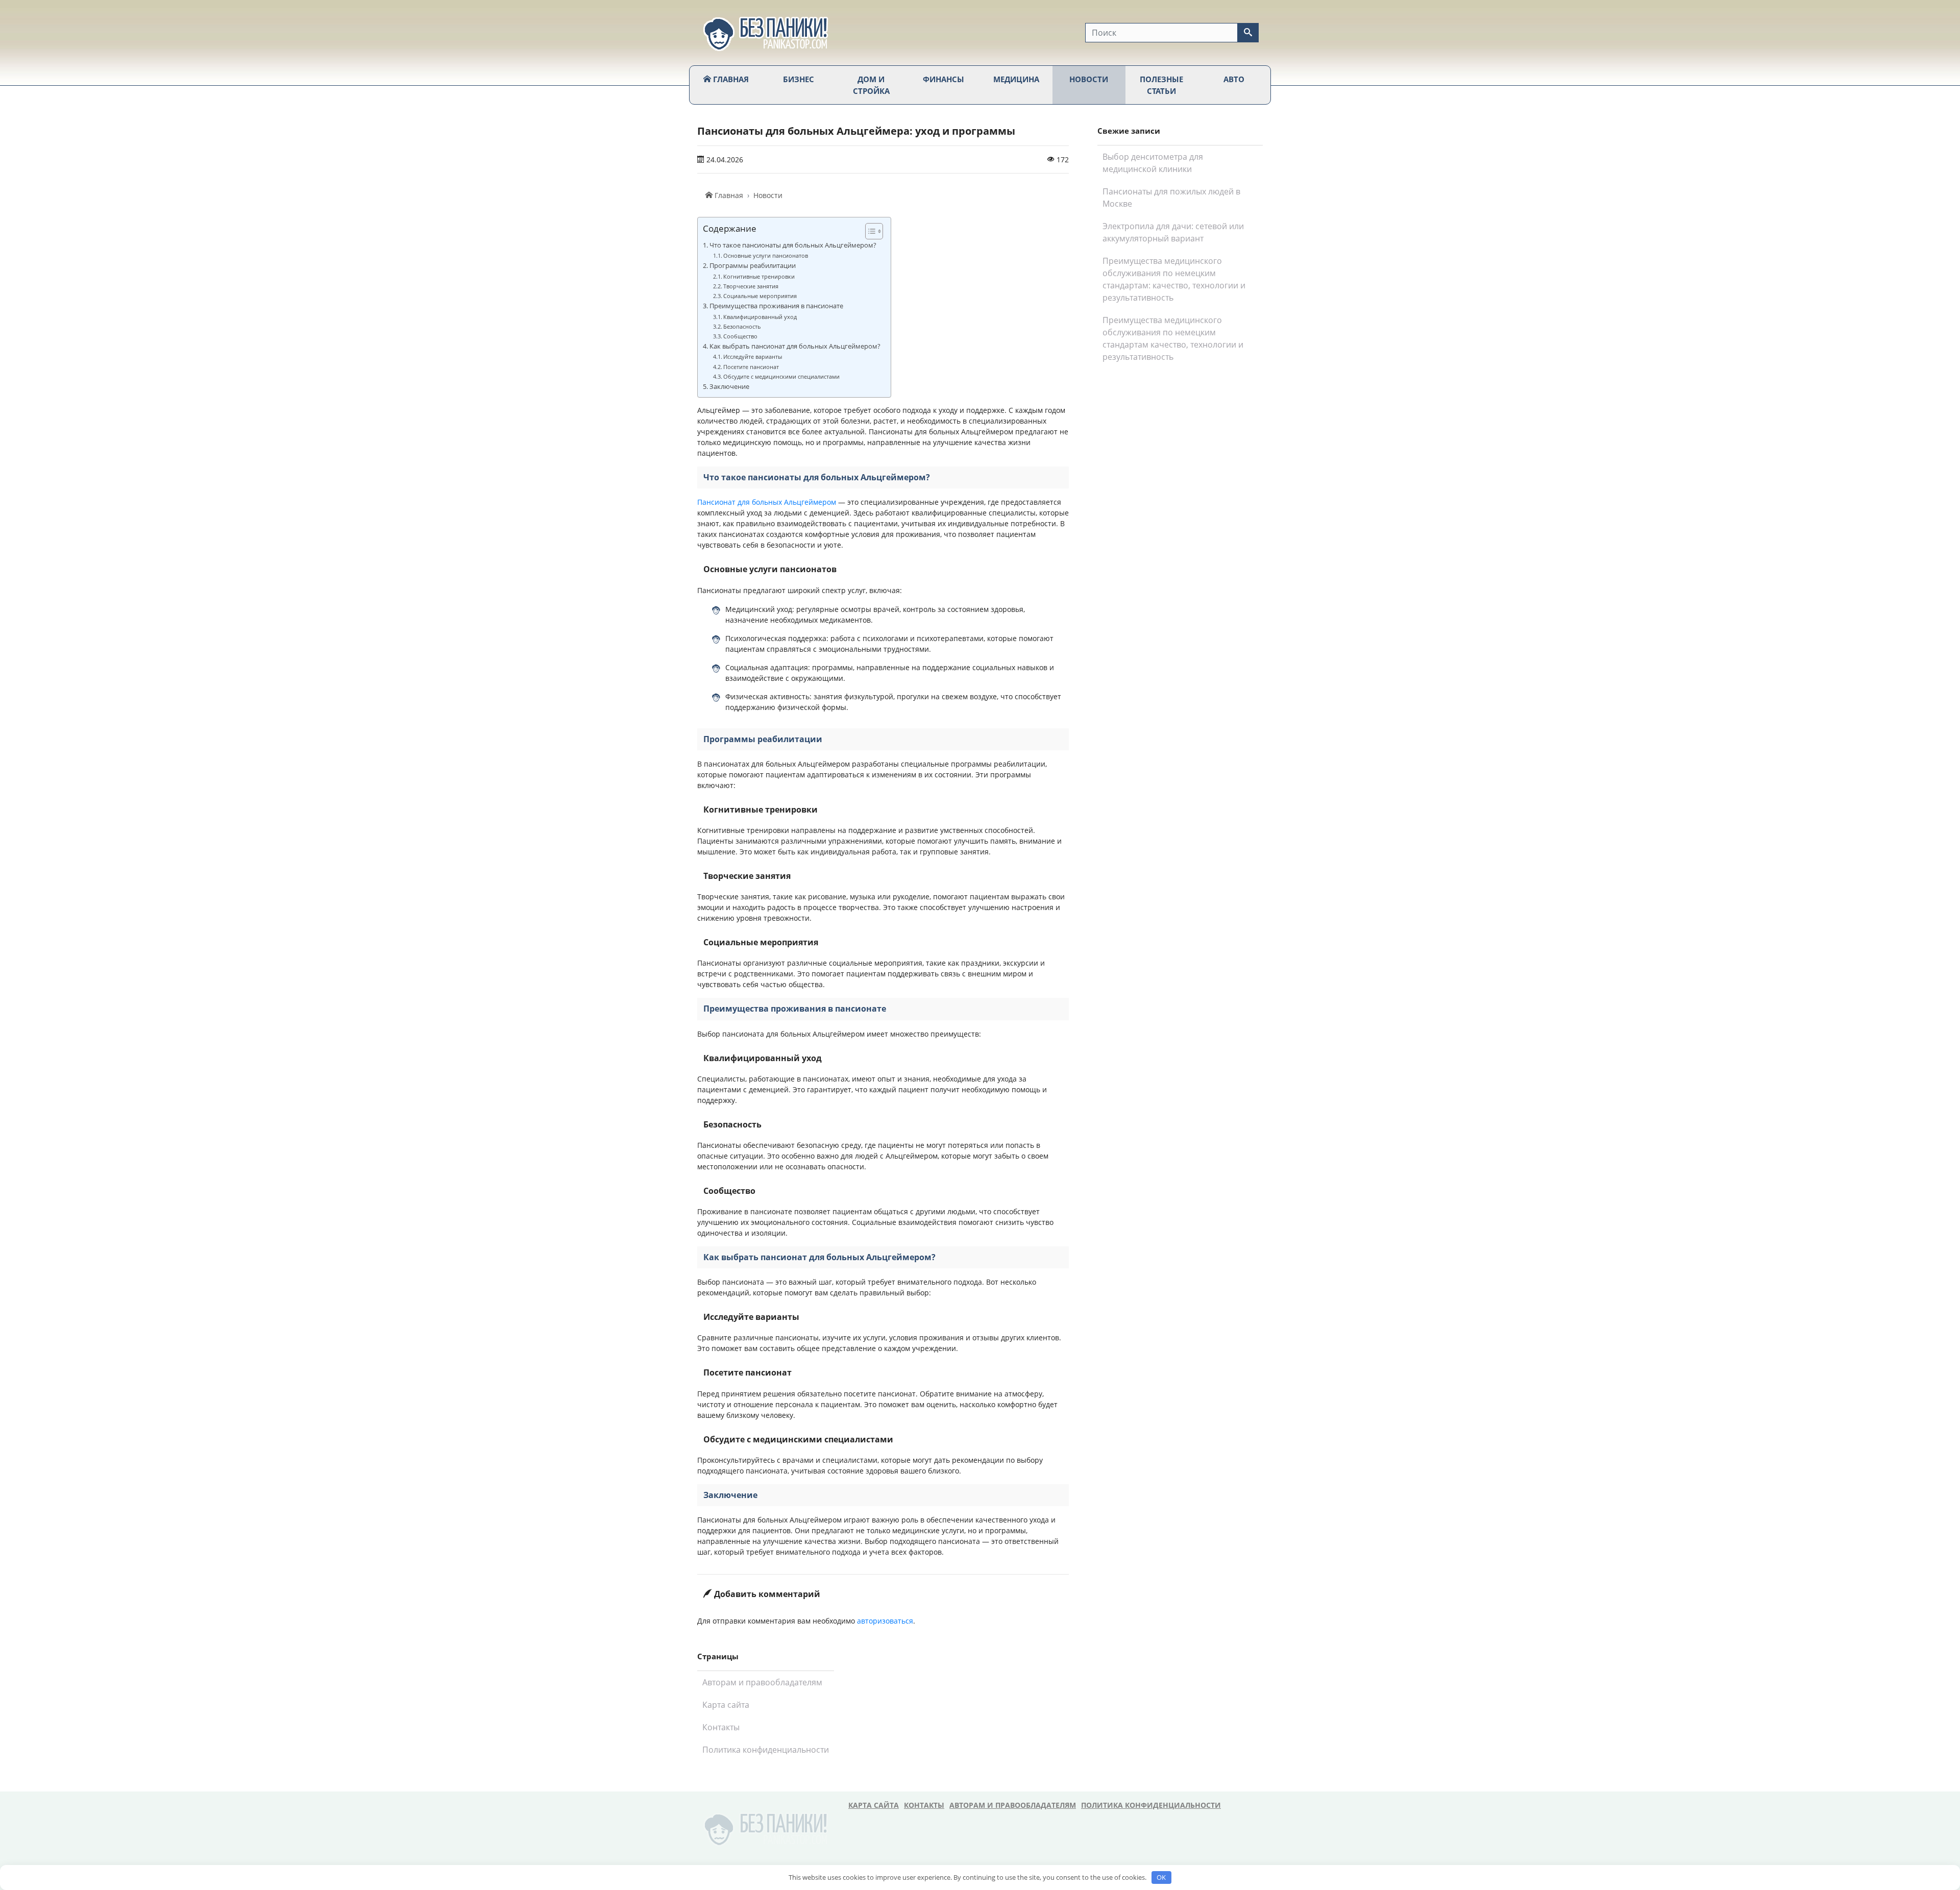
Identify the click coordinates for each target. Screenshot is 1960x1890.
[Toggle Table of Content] (869, 231)
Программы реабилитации (753, 266)
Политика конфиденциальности (766, 1750)
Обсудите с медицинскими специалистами (781, 376)
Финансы (944, 79)
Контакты (721, 1727)
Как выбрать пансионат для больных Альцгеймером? (795, 346)
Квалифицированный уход (760, 317)
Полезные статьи (1161, 85)
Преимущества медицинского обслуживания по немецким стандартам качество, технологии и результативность (1173, 338)
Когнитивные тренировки (759, 276)
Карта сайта (726, 1705)
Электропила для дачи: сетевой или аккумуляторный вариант (1173, 232)
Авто (1234, 79)
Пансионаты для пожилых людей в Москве (1171, 198)
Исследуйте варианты (753, 357)
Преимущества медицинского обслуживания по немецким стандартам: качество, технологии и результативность (1174, 279)
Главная (730, 79)
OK (1161, 1877)
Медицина (1016, 79)
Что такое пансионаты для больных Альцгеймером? (793, 245)
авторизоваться (885, 1621)
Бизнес (799, 79)
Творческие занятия (751, 286)
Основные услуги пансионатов (766, 255)
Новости (1089, 79)
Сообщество (740, 336)
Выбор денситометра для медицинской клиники (1153, 163)
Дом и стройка (871, 85)
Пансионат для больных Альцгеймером (767, 502)
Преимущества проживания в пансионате (776, 306)
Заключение (729, 387)
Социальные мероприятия (760, 296)
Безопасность (742, 326)
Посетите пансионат (751, 367)
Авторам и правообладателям (762, 1682)
